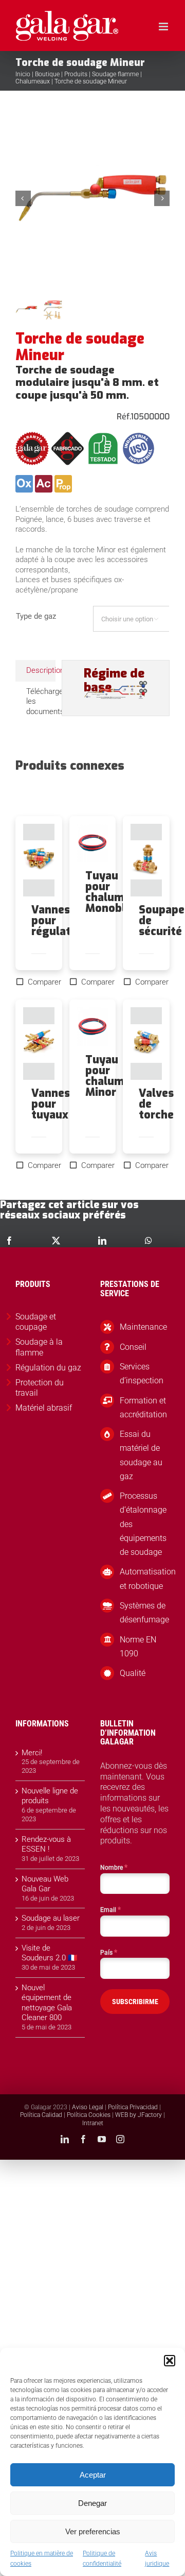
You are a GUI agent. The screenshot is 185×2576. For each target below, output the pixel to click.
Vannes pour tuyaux (51, 1104)
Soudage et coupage (36, 1322)
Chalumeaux (33, 81)
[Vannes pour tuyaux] (39, 1044)
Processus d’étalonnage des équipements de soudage (143, 1524)
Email (110, 1909)
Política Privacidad (133, 2107)
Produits (76, 74)
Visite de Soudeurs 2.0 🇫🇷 (50, 1953)
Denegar (92, 2503)
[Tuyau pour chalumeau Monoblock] (93, 843)
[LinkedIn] (102, 1241)
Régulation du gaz (48, 1368)
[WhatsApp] (149, 1241)
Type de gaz (36, 616)
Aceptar (93, 2475)
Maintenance (143, 1327)
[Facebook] (9, 1241)
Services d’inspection (142, 1374)
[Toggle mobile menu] (164, 27)
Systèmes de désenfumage (144, 1613)
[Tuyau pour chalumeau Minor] (93, 1027)
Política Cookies (89, 2115)
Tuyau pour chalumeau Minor (114, 1076)
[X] (56, 1241)
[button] (170, 2361)
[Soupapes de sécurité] (146, 860)
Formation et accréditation (143, 1408)
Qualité (133, 1673)
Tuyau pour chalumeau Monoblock (115, 892)
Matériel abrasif (44, 1408)
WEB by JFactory (138, 2115)
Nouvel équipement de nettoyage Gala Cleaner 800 (47, 2003)
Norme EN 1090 (138, 1647)
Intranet (93, 2123)
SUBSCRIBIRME (135, 2002)
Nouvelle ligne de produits (50, 1796)
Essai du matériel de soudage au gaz (141, 1455)
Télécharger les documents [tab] (41, 701)
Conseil (133, 1347)
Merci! (32, 1753)
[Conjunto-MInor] (92, 198)
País (109, 1952)
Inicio (23, 74)
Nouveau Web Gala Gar (45, 1884)
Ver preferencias (93, 2531)
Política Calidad (41, 2115)
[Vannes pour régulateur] (39, 860)
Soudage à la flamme (39, 1347)
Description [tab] (41, 670)
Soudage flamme (115, 74)
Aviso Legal (88, 2107)
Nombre (114, 1867)
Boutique (47, 74)
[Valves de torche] (146, 1044)
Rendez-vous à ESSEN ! (46, 1844)
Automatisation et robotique (145, 1579)
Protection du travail (40, 1388)
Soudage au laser (51, 1918)
